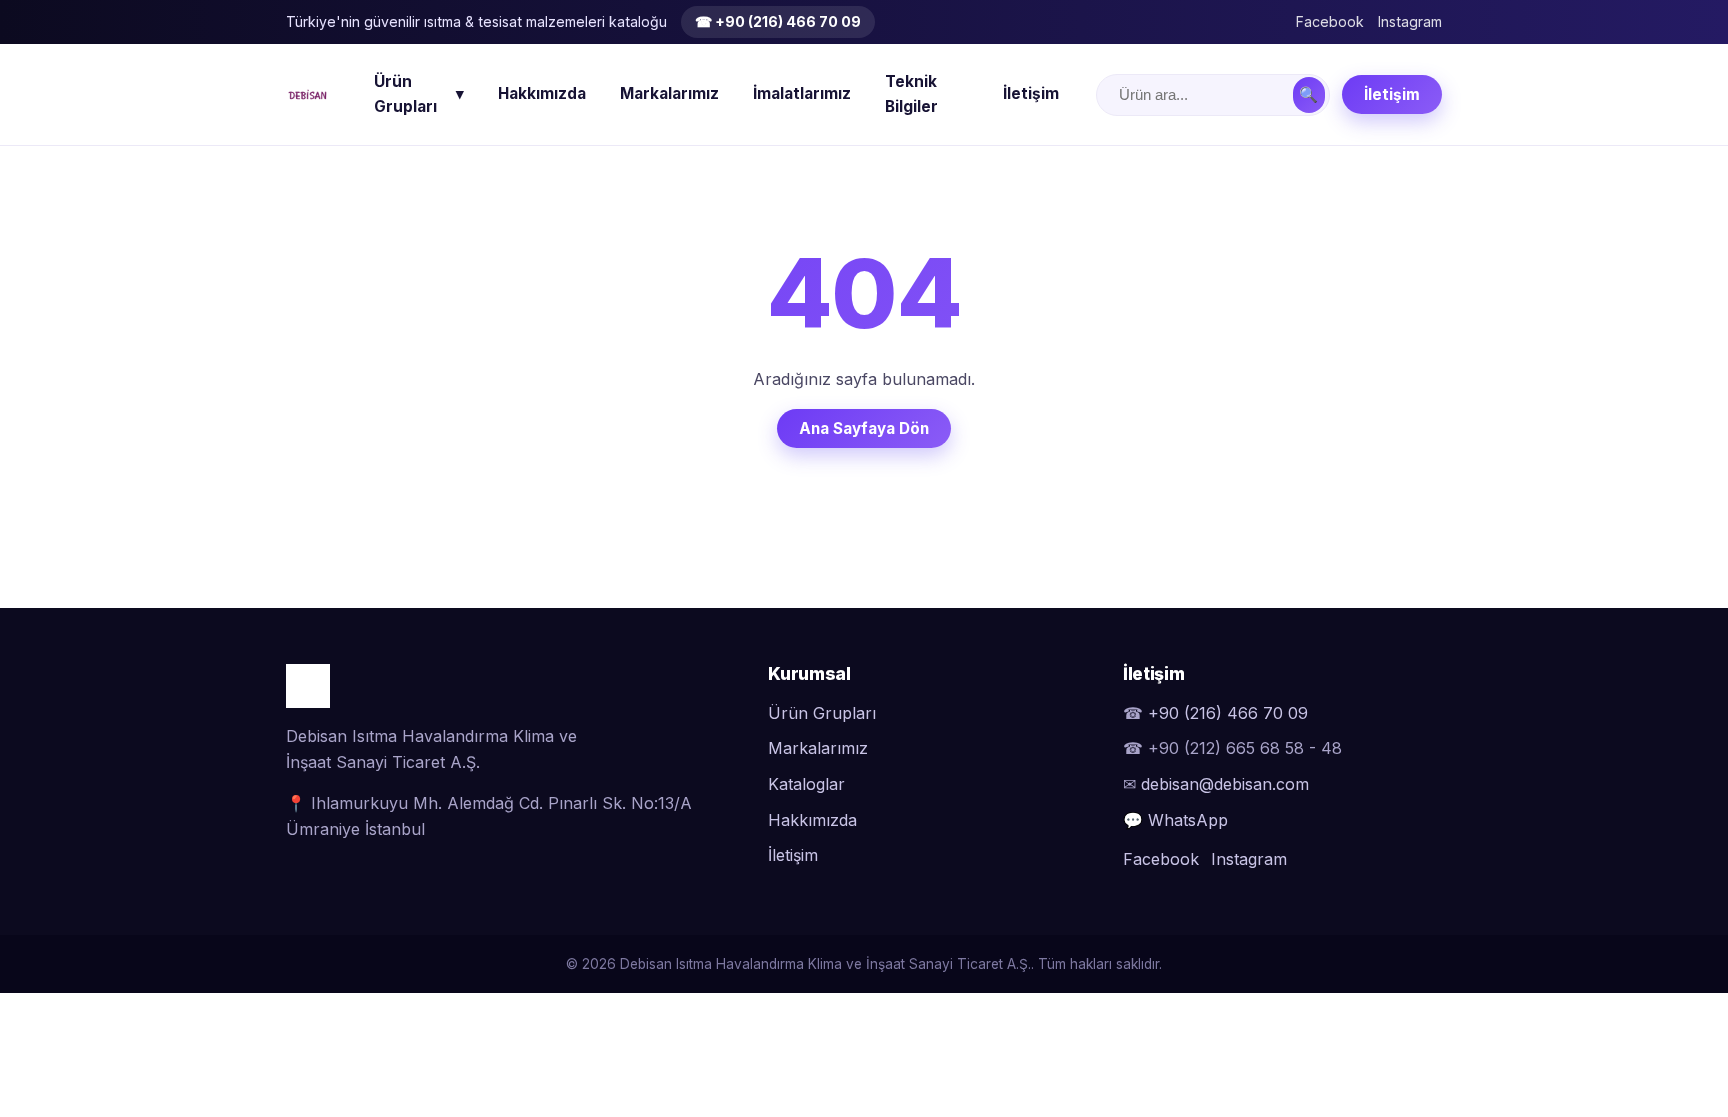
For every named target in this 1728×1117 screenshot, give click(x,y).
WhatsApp (1188, 820)
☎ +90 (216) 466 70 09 (778, 21)
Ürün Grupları (419, 94)
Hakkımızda (542, 93)
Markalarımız (669, 93)
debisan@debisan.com (1225, 784)
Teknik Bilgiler (911, 94)
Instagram (1410, 21)
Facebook (1330, 21)
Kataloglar (806, 784)
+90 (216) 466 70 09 (1228, 713)
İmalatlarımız (802, 93)
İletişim (1031, 93)
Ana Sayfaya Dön (864, 428)
